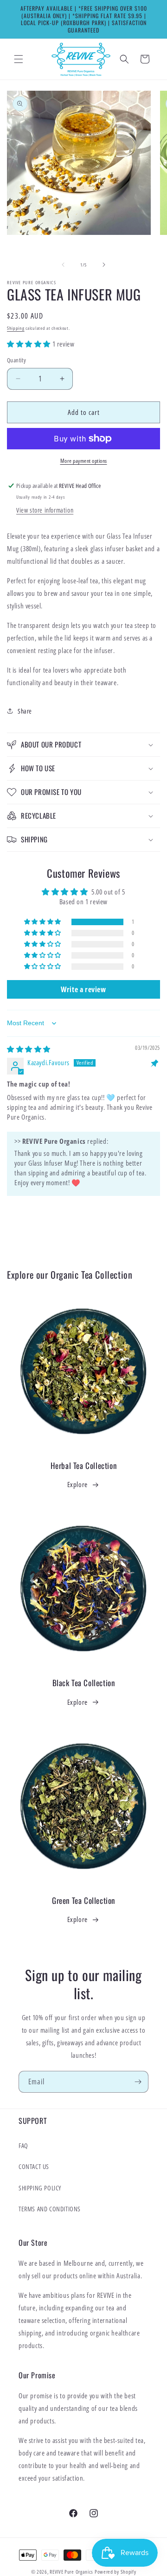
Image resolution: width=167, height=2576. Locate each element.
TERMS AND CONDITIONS (50, 2209)
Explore (77, 1484)
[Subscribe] (138, 2082)
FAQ (23, 2146)
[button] (19, 59)
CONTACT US (34, 2166)
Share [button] (25, 711)
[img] (29, 1049)
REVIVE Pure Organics (71, 2572)
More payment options (84, 461)
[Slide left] (63, 265)
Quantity (16, 360)
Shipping (16, 328)
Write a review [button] (83, 989)
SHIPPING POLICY (40, 2188)
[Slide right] (104, 265)
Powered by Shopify (116, 2572)
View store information (45, 510)
